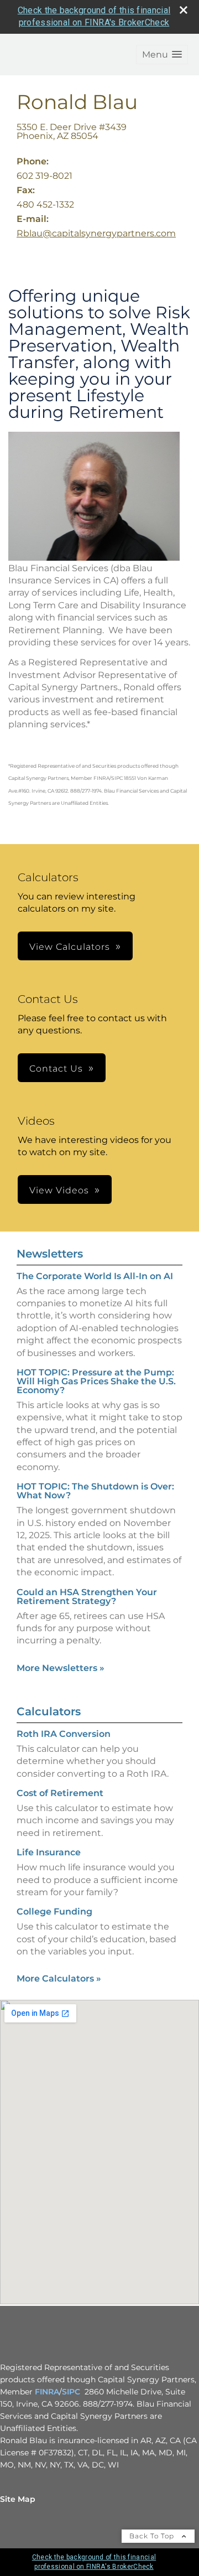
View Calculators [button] (70, 947)
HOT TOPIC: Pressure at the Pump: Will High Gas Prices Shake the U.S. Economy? (96, 1381)
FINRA (47, 2392)
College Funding (54, 1912)
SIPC (71, 2392)
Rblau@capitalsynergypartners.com (96, 233)
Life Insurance (49, 1852)
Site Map (18, 2499)
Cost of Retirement (60, 1793)
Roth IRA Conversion (64, 1734)
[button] (162, 55)
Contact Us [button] (56, 1069)
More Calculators (59, 1978)
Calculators (49, 1711)
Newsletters (50, 1254)
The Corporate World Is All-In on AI (95, 1276)
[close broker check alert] (184, 10)
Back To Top (153, 2536)
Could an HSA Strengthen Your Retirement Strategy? (87, 1597)
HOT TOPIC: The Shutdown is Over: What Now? (95, 1491)
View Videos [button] (59, 1190)
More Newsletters (61, 1668)
